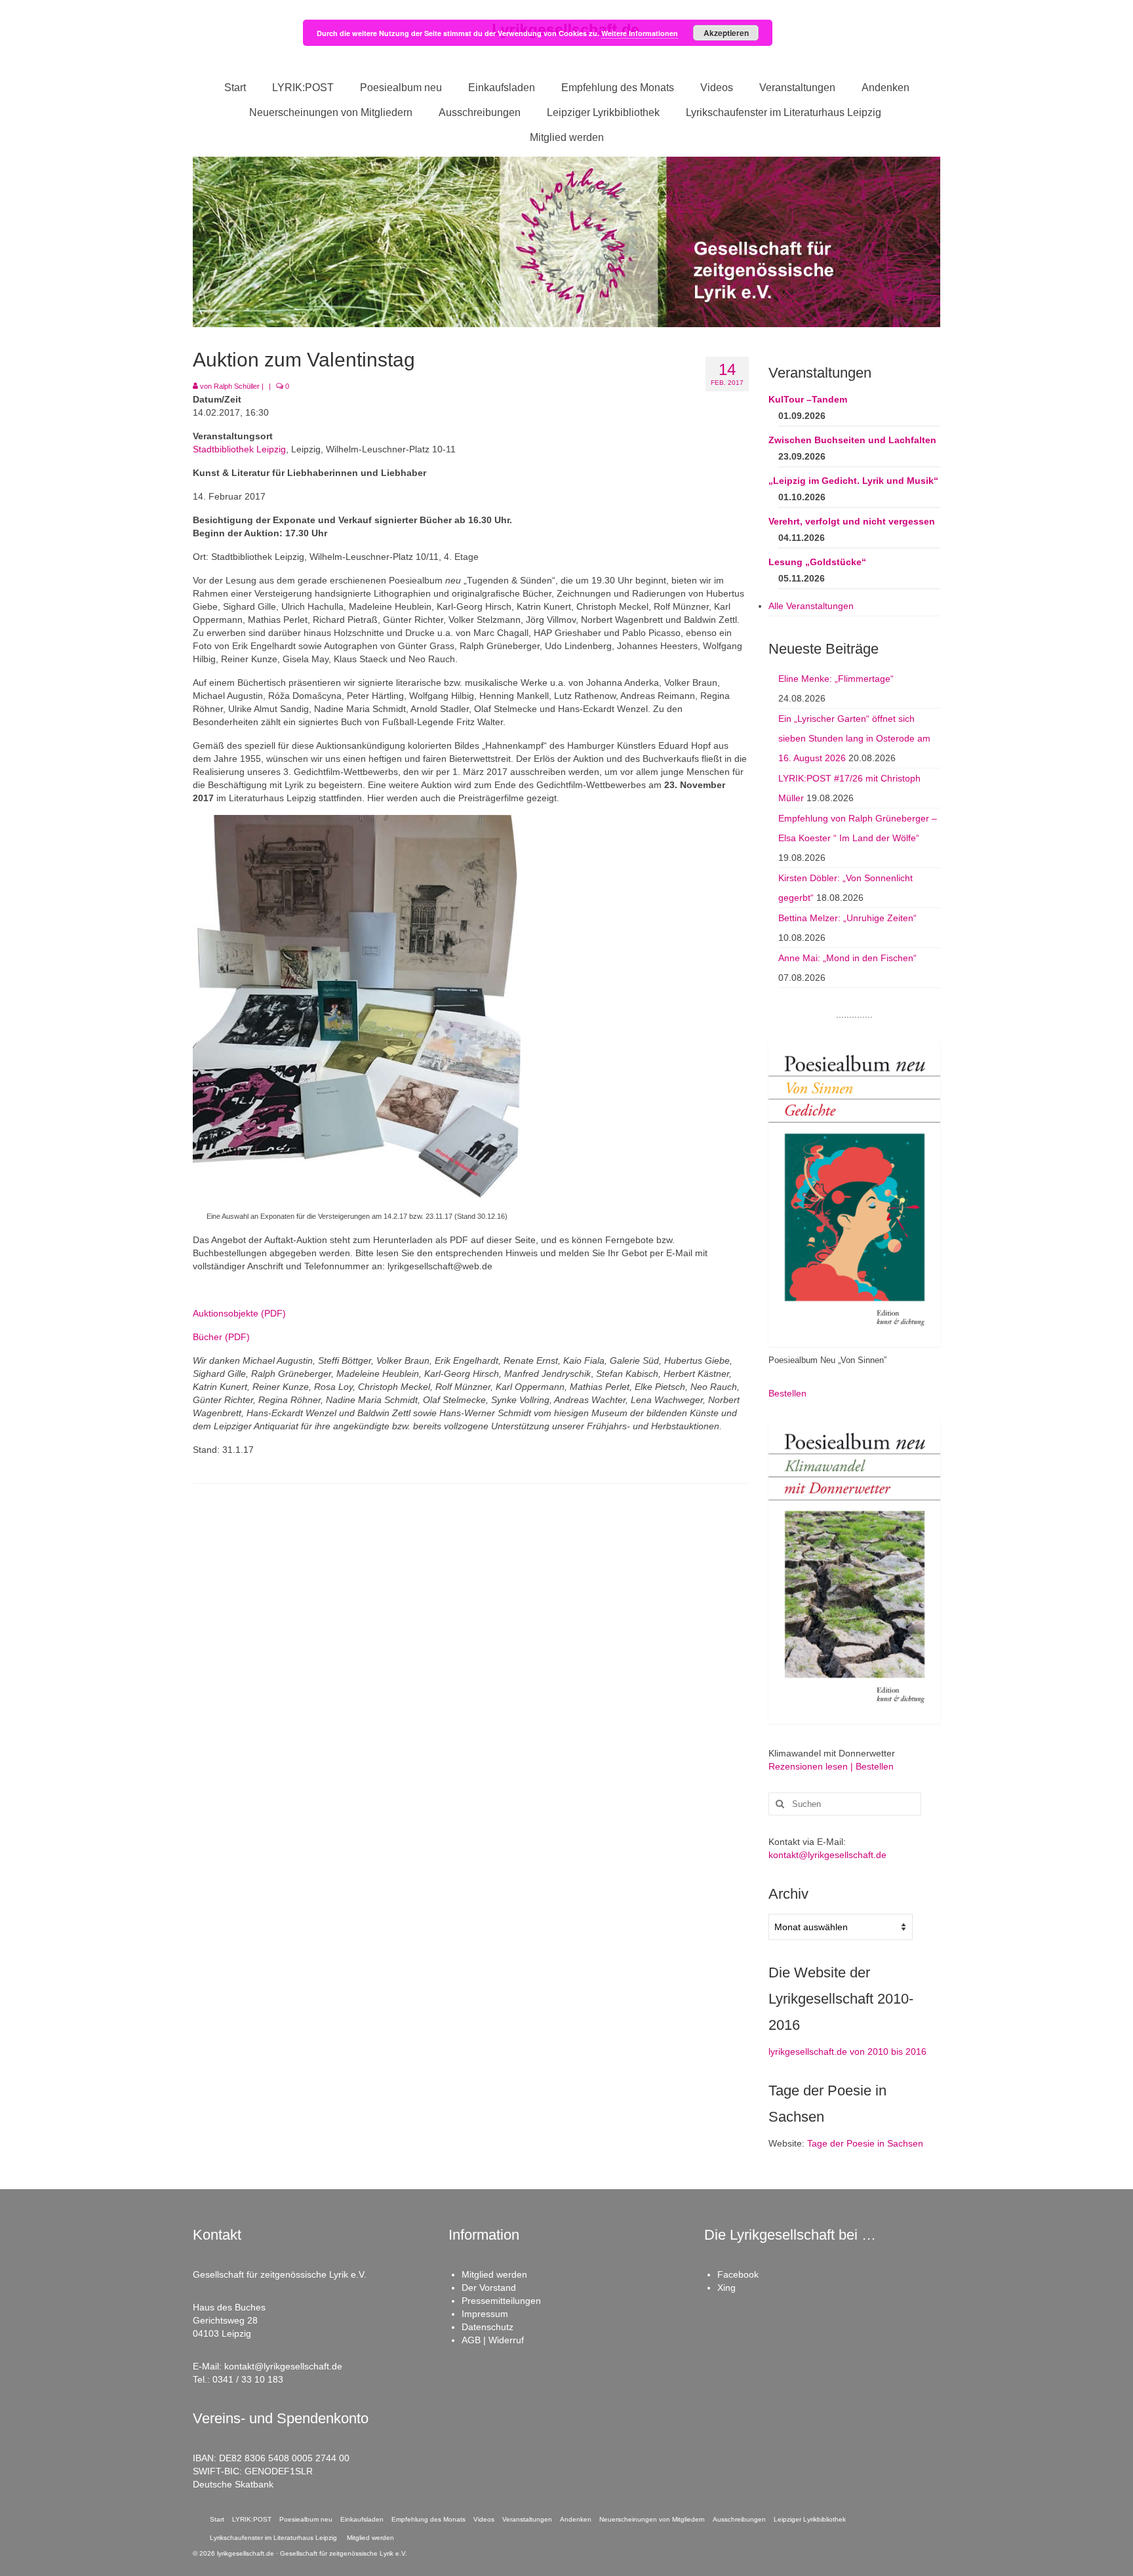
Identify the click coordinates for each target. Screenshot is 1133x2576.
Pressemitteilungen (501, 2301)
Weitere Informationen (640, 33)
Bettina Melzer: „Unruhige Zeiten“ (847, 918)
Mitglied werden (494, 2274)
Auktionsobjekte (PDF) (239, 1313)
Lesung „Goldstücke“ (817, 562)
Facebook (738, 2274)
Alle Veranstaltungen (811, 606)
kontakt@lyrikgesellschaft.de (827, 1855)
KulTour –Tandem (808, 399)
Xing (726, 2288)
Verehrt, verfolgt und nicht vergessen (852, 521)
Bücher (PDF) (221, 1337)
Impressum (485, 2314)
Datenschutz (487, 2327)
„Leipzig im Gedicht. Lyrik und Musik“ (853, 481)
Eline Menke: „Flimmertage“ (836, 679)
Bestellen (787, 1393)
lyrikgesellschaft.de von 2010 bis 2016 (847, 2051)
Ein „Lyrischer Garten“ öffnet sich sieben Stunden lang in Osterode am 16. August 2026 (854, 738)
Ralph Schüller (237, 386)
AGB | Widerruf (493, 2340)
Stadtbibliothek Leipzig (239, 449)
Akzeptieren (726, 33)
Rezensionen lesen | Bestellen (831, 1766)
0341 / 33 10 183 (248, 2379)
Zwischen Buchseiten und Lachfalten (852, 440)
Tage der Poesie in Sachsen (865, 2143)
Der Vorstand (489, 2288)
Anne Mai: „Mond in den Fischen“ (847, 958)
